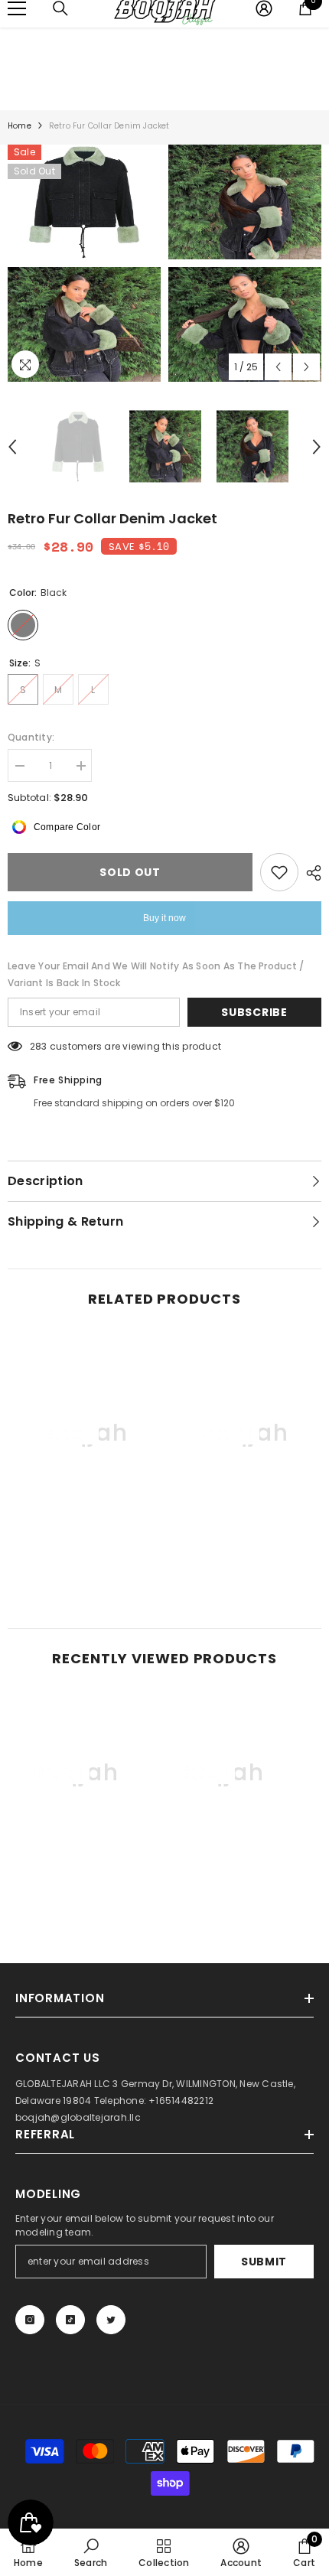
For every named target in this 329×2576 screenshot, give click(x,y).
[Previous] (278, 367)
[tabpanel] (84, 263)
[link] (84, 1551)
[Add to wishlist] (279, 872)
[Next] (306, 367)
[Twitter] (111, 2320)
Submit (264, 2262)
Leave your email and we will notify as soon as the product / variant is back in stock (156, 974)
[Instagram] (30, 2320)
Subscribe (254, 1012)
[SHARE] (310, 873)
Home (20, 126)
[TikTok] (70, 2320)
